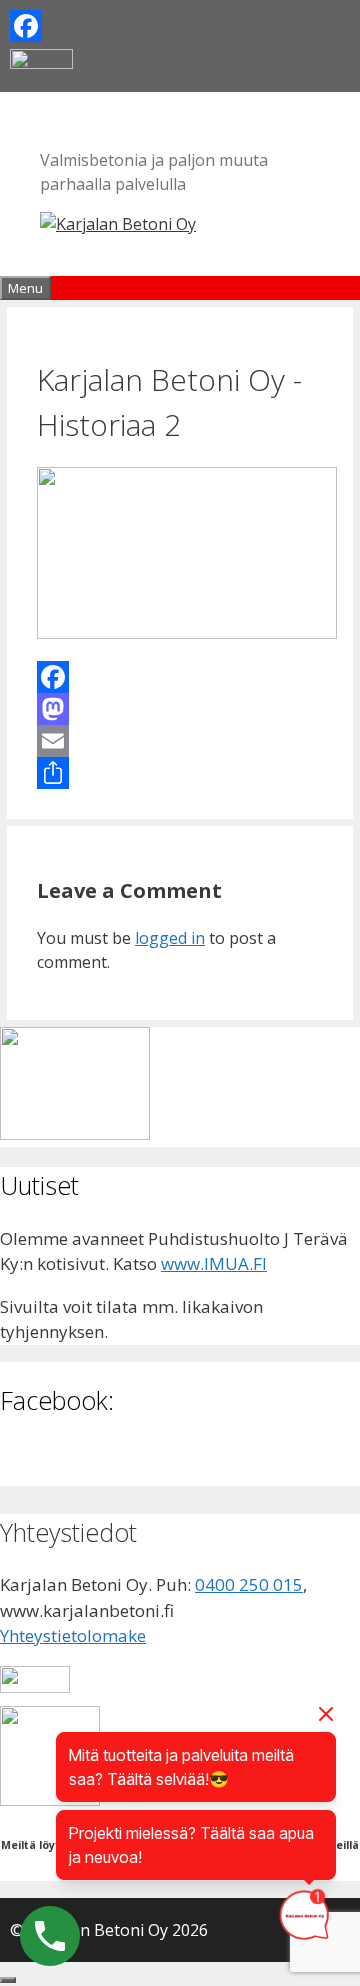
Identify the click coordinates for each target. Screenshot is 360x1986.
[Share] (180, 773)
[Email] (180, 741)
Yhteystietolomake (73, 1635)
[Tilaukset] (75, 1133)
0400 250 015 (249, 1584)
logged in (170, 938)
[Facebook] (180, 26)
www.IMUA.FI (214, 1263)
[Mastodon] (180, 709)
